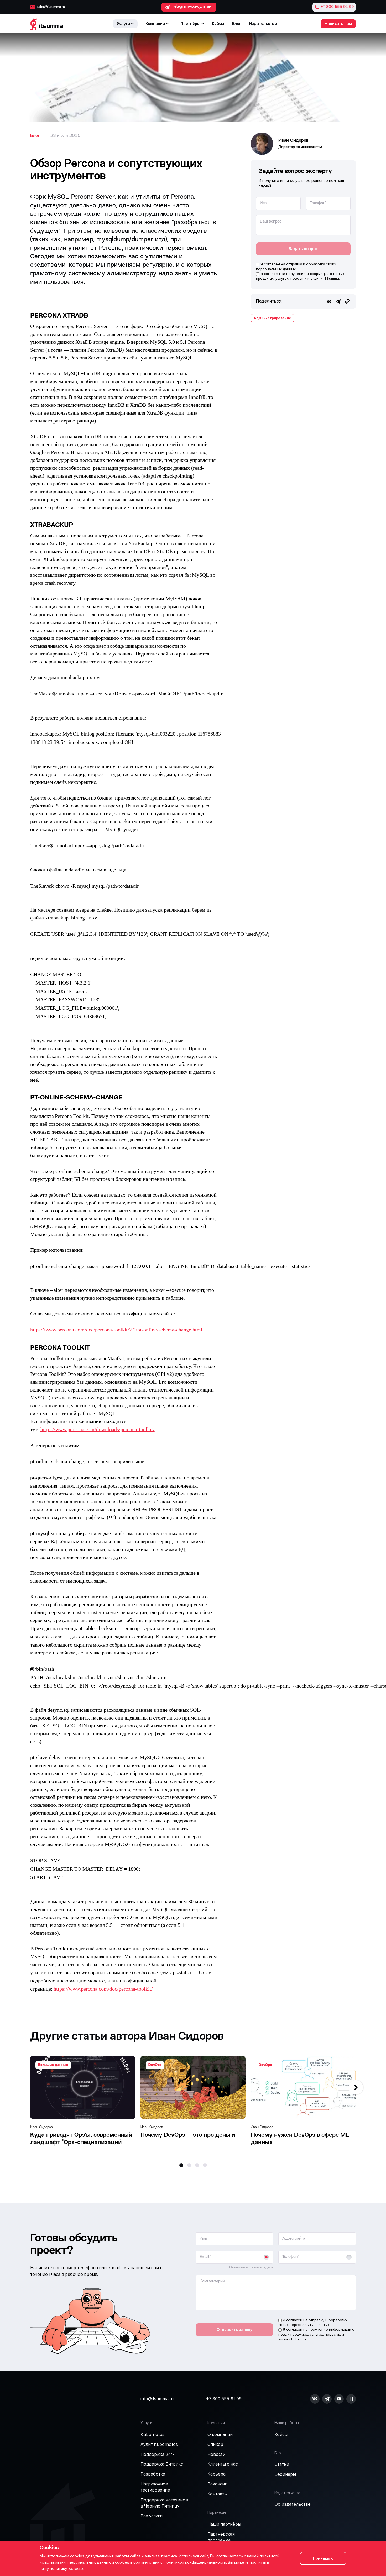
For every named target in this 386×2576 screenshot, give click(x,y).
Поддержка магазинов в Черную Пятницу (164, 2503)
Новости (216, 2454)
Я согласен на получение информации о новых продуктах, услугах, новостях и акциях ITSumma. (300, 276)
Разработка (153, 2474)
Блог (237, 24)
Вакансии (217, 2484)
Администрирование (272, 318)
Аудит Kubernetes (159, 2444)
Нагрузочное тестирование (155, 2487)
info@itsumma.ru (157, 2399)
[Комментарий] (276, 2309)
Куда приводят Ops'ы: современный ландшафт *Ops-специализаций (81, 2139)
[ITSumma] (47, 24)
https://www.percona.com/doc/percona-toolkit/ (103, 1989)
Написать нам (338, 24)
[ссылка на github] (327, 2399)
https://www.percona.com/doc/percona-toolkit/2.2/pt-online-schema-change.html (116, 1330)
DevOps (155, 2065)
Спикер (215, 2444)
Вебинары (285, 2474)
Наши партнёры (224, 2524)
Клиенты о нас (223, 2464)
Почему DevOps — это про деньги (188, 2135)
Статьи (282, 2464)
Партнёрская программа (221, 2537)
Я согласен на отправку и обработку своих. (296, 266)
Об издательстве (293, 2504)
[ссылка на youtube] (339, 2399)
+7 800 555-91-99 (224, 2399)
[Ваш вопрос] (303, 234)
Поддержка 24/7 (158, 2454)
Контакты (217, 2494)
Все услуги (152, 2516)
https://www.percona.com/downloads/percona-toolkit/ (98, 1430)
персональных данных (276, 269)
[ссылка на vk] (315, 2399)
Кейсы (218, 24)
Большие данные (53, 2065)
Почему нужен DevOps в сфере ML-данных (301, 2139)
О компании (220, 2434)
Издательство (263, 24)
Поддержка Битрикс (162, 2464)
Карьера (217, 2474)
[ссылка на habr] (351, 2399)
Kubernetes (152, 2434)
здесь (76, 2569)
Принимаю (323, 2558)
